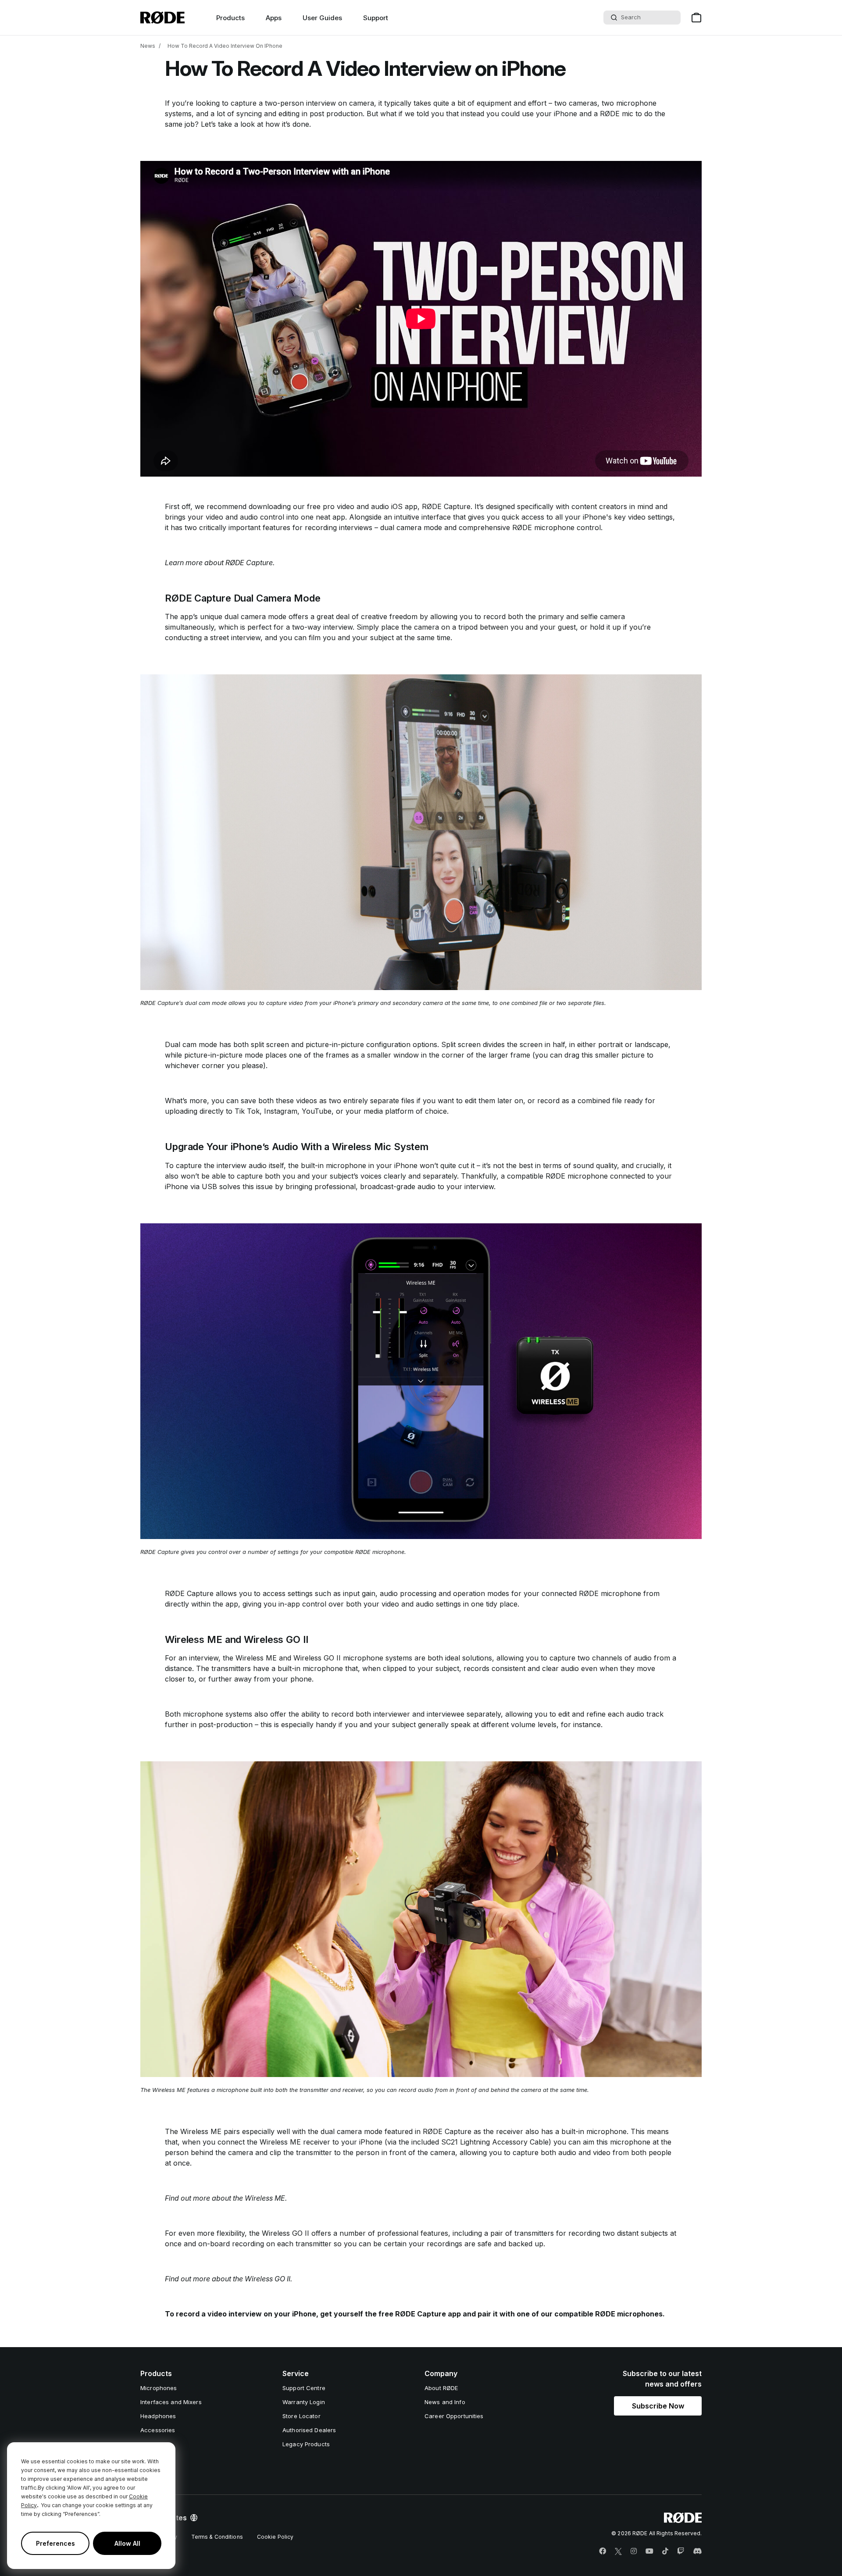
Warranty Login (304, 2402)
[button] (658, 2406)
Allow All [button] (127, 2543)
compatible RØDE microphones (608, 2314)
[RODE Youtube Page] (649, 2551)
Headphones (158, 2416)
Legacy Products (306, 2444)
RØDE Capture (446, 506)
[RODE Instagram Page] (634, 2551)
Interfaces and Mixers (171, 2402)
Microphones (159, 2388)
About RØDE (441, 2388)
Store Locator (301, 2416)
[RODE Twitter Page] (618, 2551)
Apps (274, 18)
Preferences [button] (55, 2543)
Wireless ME (256, 1658)
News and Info (445, 2402)
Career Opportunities (454, 2416)
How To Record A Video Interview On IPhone (225, 46)
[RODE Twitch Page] (681, 2551)
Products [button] (230, 18)
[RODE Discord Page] (697, 2551)
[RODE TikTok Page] (665, 2551)
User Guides (322, 18)
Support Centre (304, 2388)
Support (376, 18)
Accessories (158, 2430)
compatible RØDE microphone (557, 1176)
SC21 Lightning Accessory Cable (495, 2142)
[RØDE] (162, 18)
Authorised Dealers (309, 2430)
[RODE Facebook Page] (603, 2551)
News (148, 46)
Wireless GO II (317, 1658)
